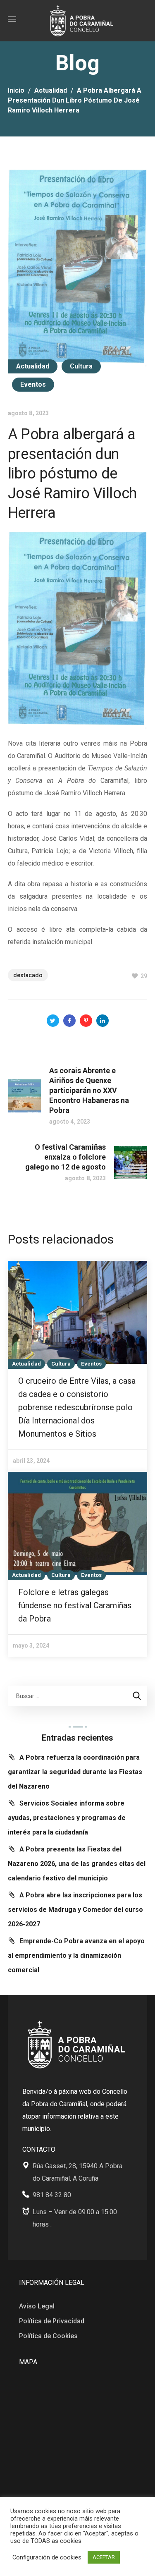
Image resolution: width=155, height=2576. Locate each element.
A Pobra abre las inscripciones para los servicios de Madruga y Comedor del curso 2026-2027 (75, 1910)
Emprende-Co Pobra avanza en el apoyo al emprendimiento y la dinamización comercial (76, 1955)
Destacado (28, 975)
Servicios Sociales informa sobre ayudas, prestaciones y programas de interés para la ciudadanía (67, 1818)
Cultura (81, 366)
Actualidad (51, 90)
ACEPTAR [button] (104, 2557)
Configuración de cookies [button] (47, 2557)
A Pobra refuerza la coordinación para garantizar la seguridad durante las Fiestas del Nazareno (75, 1772)
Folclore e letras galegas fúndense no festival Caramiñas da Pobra (75, 1605)
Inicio (16, 90)
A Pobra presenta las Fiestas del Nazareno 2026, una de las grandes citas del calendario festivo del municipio (77, 1864)
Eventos (33, 384)
